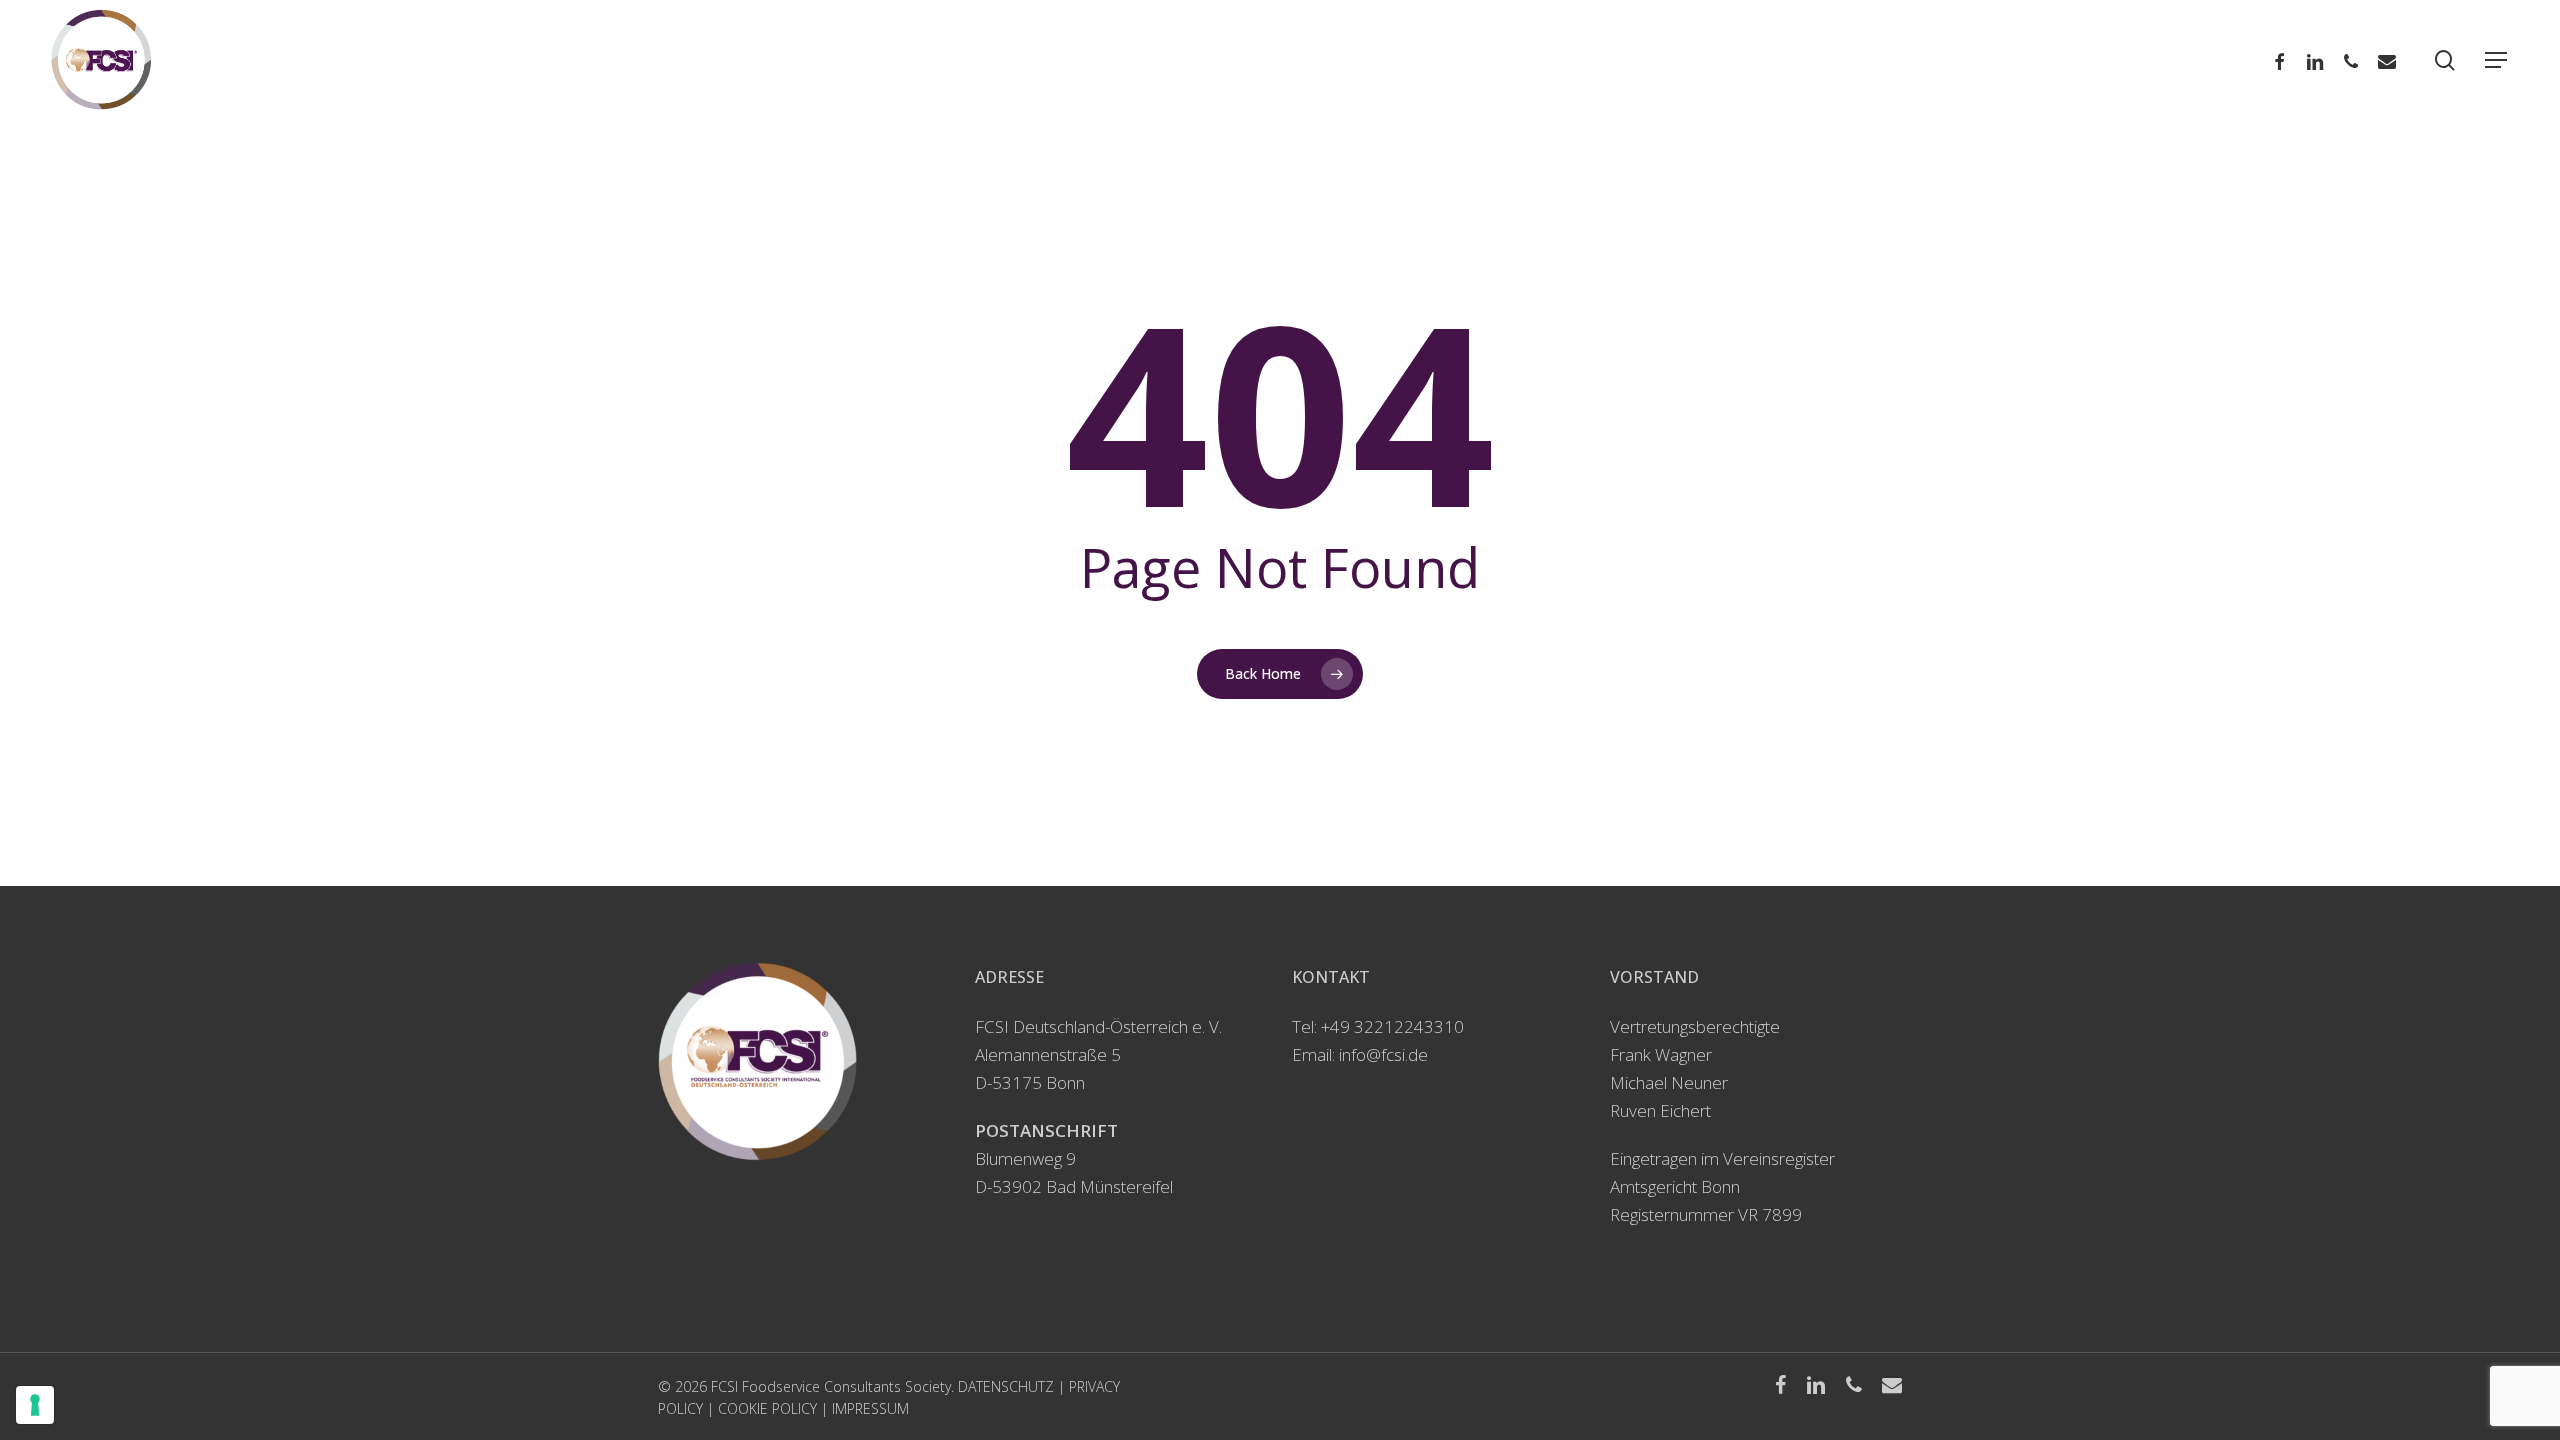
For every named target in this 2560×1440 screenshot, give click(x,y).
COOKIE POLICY (767, 1408)
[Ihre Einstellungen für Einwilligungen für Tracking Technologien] (35, 1405)
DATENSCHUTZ (1006, 1386)
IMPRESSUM (870, 1408)
